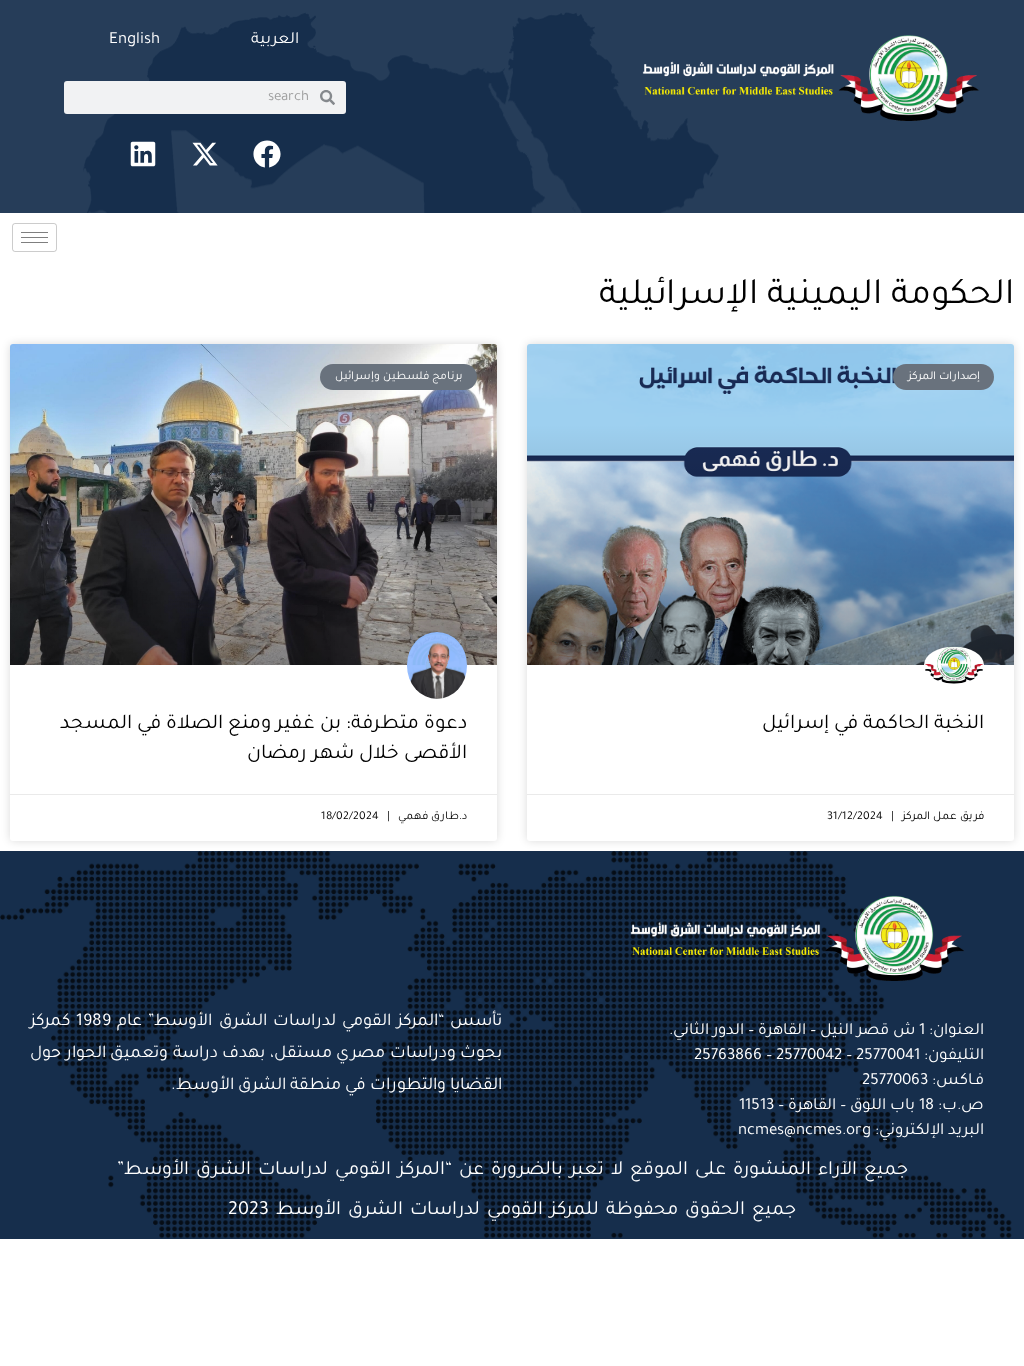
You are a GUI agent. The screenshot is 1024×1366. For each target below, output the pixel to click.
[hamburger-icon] (34, 237)
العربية (275, 40)
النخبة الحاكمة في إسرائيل (873, 724)
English (134, 40)
